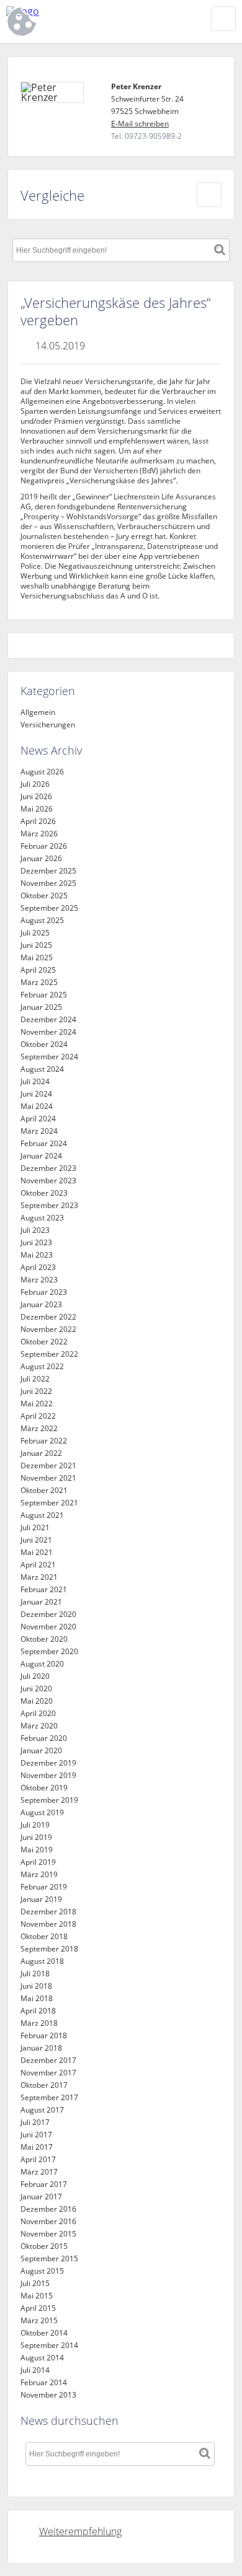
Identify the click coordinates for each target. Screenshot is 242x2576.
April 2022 (38, 1416)
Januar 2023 (41, 1304)
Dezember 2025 (48, 871)
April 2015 (38, 2308)
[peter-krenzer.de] (81, 11)
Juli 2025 (35, 933)
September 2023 (49, 1205)
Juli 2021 (35, 1527)
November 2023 (48, 1181)
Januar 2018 (41, 2048)
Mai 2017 (37, 2147)
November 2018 (48, 1924)
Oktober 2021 (44, 1490)
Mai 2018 (37, 1998)
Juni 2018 (36, 1986)
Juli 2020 (35, 1676)
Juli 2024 (35, 1081)
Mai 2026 (37, 809)
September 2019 (49, 1800)
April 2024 (38, 1119)
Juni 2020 (36, 1689)
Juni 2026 (36, 796)
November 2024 (48, 1032)
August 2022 (42, 1366)
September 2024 (49, 1057)
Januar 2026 (41, 858)
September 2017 (49, 2097)
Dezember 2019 (48, 1763)
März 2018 (39, 2023)
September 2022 (49, 1354)
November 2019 (48, 1775)
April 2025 (38, 970)
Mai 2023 (37, 1255)
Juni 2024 (36, 1094)
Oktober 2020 (44, 1639)
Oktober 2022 (44, 1342)
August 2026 (42, 772)
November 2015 (48, 2234)
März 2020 (39, 1726)
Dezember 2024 (48, 1019)
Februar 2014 (44, 2382)
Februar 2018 (44, 2035)
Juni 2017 (36, 2135)
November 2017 (48, 2073)
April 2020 (38, 1713)
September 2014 (49, 2345)
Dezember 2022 (48, 1317)
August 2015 (42, 2271)
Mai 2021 (37, 1552)
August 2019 (42, 1812)
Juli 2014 (35, 2370)
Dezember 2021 (48, 1465)
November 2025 (48, 883)
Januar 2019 (41, 1899)
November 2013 (48, 2395)
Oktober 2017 (44, 2085)
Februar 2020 (44, 1738)
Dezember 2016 (48, 2209)
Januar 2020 (41, 1750)
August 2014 (42, 2358)
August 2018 (42, 1961)
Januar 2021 (41, 1602)
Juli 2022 (35, 1379)
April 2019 (38, 1862)
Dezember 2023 (48, 1168)
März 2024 (39, 1131)
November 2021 (48, 1478)
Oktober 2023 (44, 1193)
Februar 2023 (44, 1292)
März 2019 (39, 1874)
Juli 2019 (35, 1825)
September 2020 (49, 1651)
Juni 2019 (36, 1837)
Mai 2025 (37, 957)
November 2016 (48, 2221)
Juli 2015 (35, 2283)
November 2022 (48, 1329)
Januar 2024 (41, 1156)
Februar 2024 (44, 1143)
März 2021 (39, 1577)
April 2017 (38, 2159)
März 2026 (39, 834)
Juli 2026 (35, 784)
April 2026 (38, 821)
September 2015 (49, 2258)
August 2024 (42, 1069)
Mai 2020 (37, 1701)
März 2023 (39, 1280)
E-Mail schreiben (140, 124)
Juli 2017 (35, 2122)
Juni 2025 (36, 945)
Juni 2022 (36, 1391)
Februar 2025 (44, 995)
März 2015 (39, 2320)
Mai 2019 (37, 1850)
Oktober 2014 (44, 2333)
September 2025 (49, 908)
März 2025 (39, 982)
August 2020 (42, 1664)
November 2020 (48, 1627)
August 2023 (42, 1218)
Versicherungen (48, 725)
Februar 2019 (44, 1887)
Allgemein (38, 712)
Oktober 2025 (44, 896)
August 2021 (42, 1515)
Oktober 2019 (44, 1788)
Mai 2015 (37, 2296)
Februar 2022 (44, 1441)
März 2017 (39, 2172)
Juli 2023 (35, 1230)
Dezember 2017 (48, 2060)
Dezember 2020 (48, 1614)
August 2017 (42, 2110)
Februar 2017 (44, 2184)
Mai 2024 (37, 1106)
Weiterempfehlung (80, 2531)
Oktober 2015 (44, 2246)
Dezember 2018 (48, 1912)
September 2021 (49, 1503)
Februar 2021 (44, 1589)
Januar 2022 (41, 1453)
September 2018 (49, 1949)
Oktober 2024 (44, 1044)
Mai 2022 (37, 1404)
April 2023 (38, 1267)
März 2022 (39, 1428)
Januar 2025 (41, 1007)
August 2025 (42, 920)
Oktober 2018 (44, 1936)
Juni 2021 (36, 1540)
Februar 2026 (44, 846)
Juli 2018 (35, 1974)
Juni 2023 (36, 1242)
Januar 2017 (41, 2197)
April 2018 (38, 2011)
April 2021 (38, 1565)
